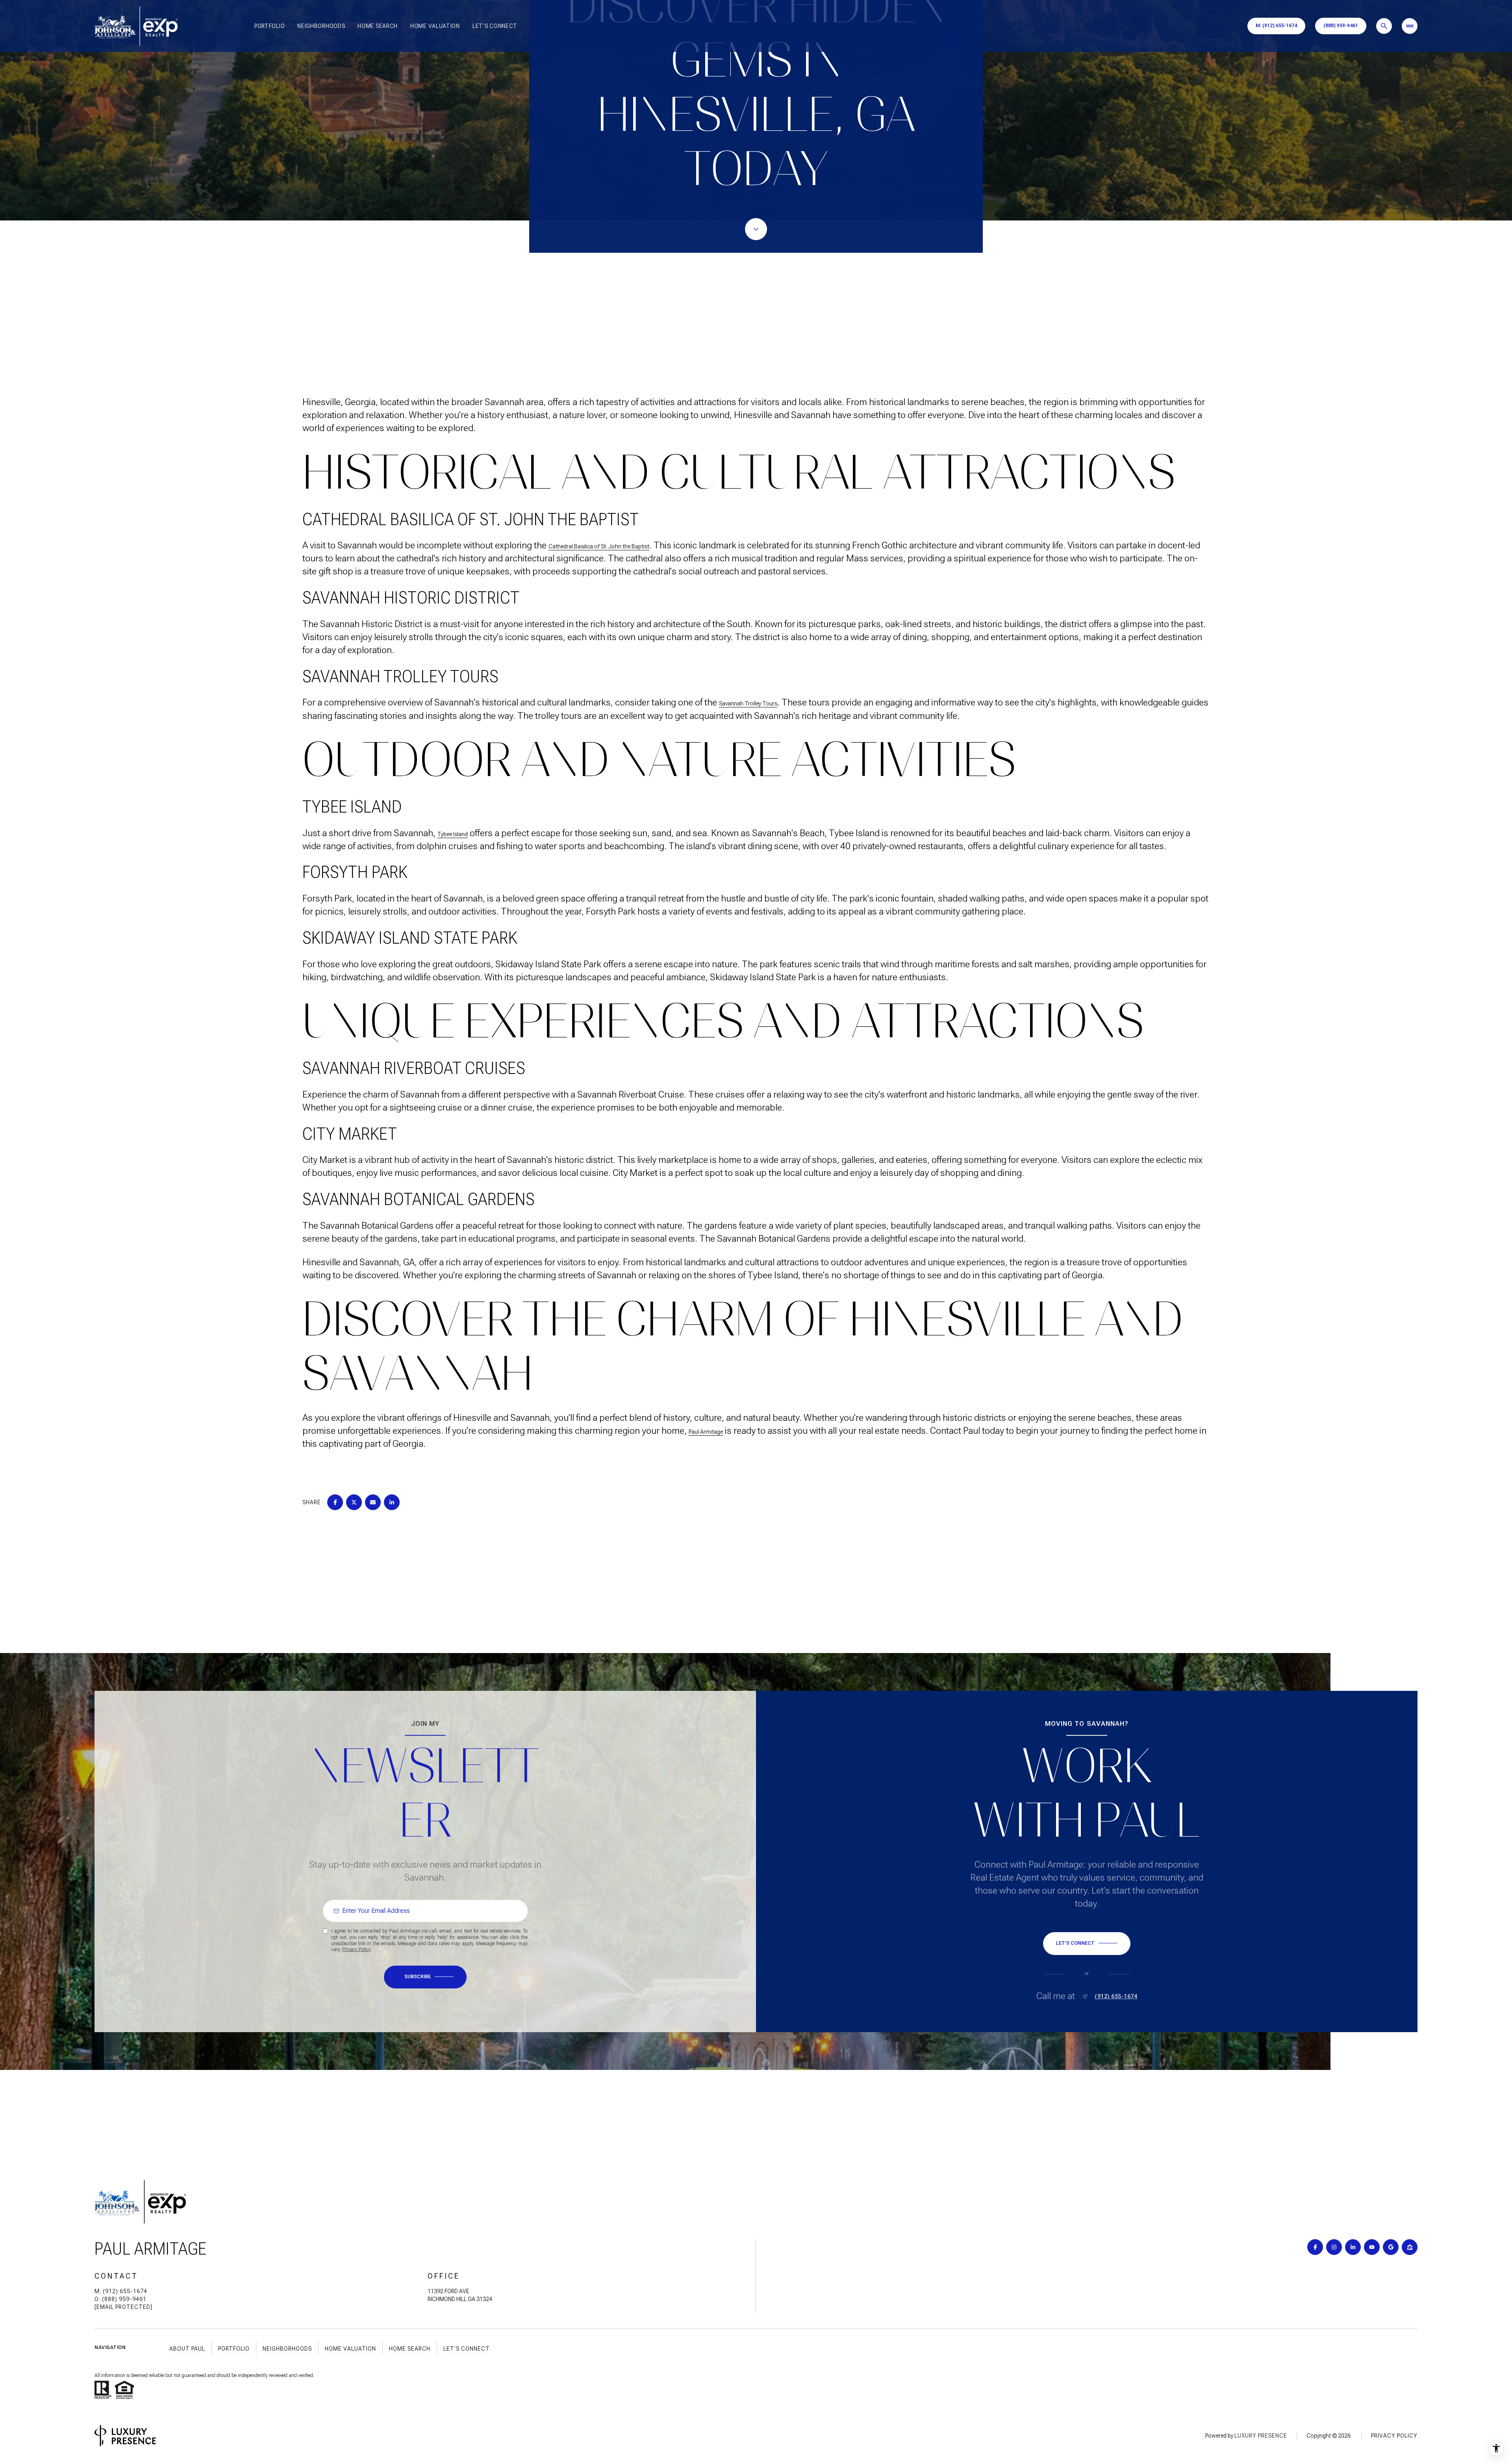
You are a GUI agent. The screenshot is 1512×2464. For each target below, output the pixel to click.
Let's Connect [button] (467, 2349)
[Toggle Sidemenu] (1410, 26)
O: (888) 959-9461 (120, 2299)
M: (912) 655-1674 (1276, 26)
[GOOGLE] (1391, 2247)
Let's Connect (495, 26)
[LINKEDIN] (1353, 2247)
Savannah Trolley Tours (748, 703)
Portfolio (270, 26)
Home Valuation (435, 26)
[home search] (1384, 26)
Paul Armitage (706, 1432)
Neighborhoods (321, 26)
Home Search (378, 26)
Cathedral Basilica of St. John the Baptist (599, 546)
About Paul (187, 2349)
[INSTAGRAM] (1334, 2247)
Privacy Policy (356, 1949)
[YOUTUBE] (1372, 2247)
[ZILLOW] (1410, 2247)
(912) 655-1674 (1116, 1996)
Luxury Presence (1261, 2436)
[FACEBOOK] (1315, 2247)
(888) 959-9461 (1341, 26)
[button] (1087, 1944)
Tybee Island (453, 834)
